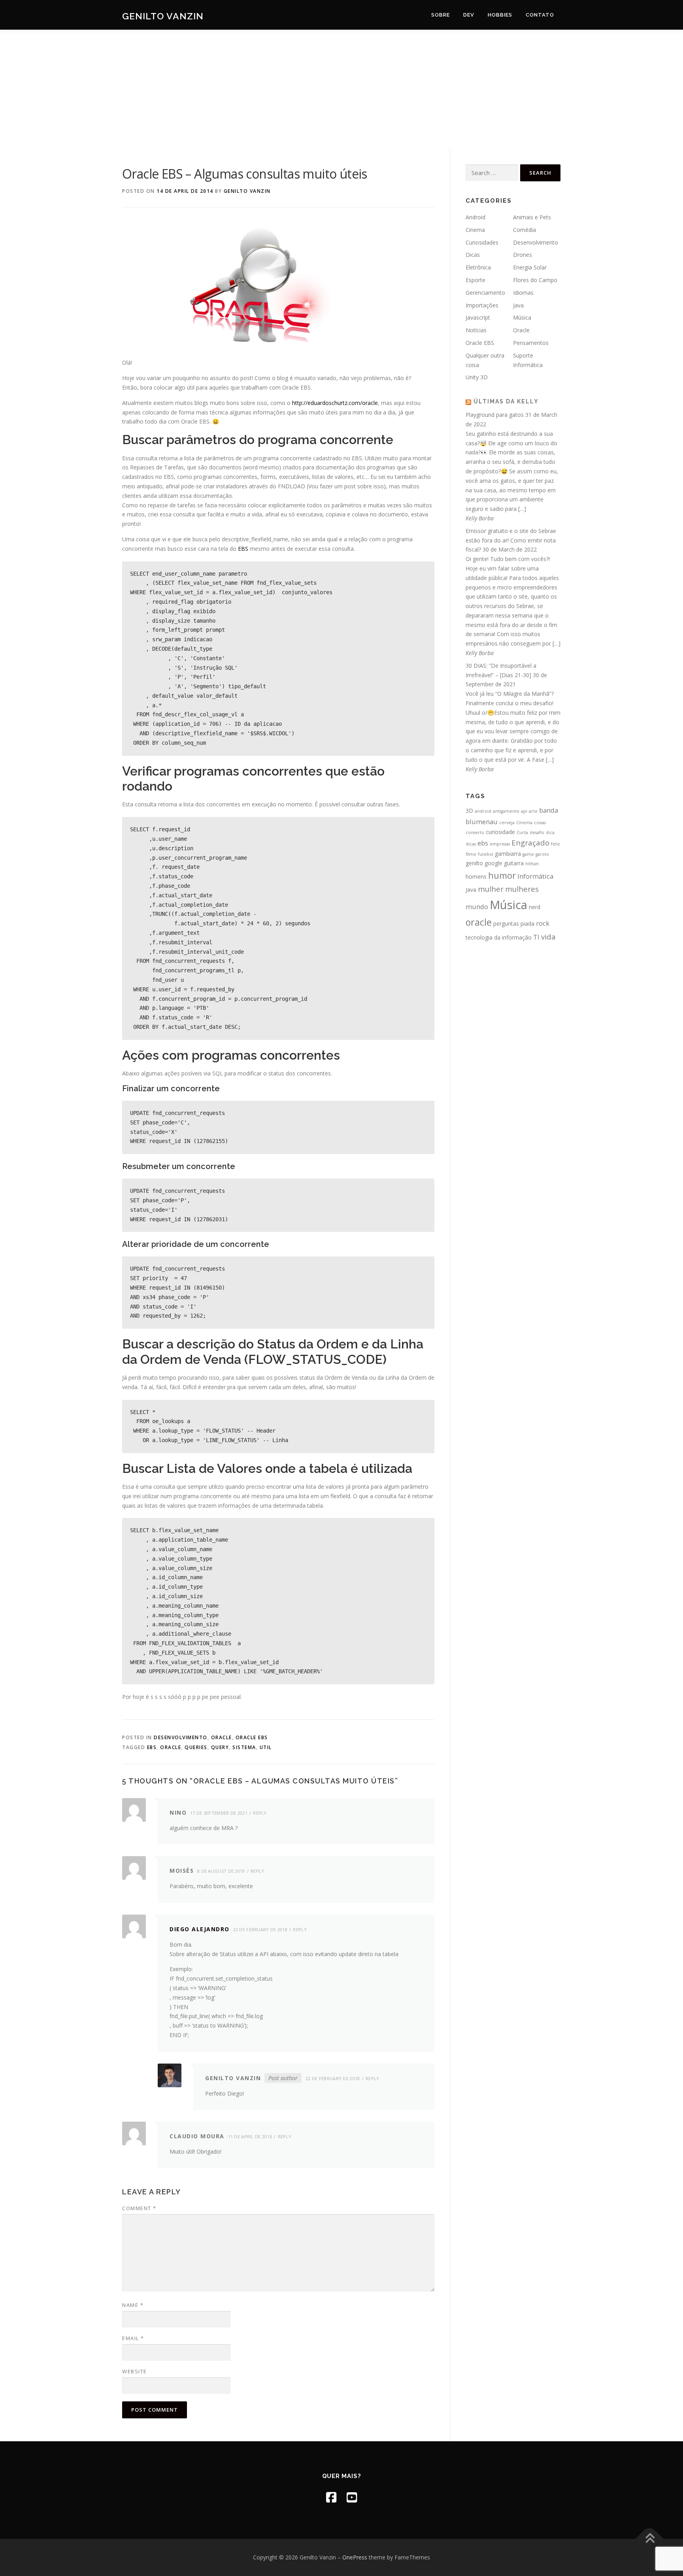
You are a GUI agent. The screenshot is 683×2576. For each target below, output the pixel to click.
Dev (469, 15)
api (524, 811)
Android (475, 217)
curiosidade (500, 832)
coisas (540, 823)
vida (548, 937)
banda (549, 810)
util (266, 1747)
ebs (152, 1747)
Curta (522, 832)
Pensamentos (531, 343)
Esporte (475, 280)
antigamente (506, 811)
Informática (535, 876)
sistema (244, 1747)
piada (527, 924)
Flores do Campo (535, 280)
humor (502, 875)
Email (133, 2338)
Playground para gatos (495, 415)
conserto (475, 832)
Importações (482, 305)
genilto (474, 863)
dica (550, 832)
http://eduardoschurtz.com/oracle (335, 403)
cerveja (507, 823)
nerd (535, 907)
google (493, 863)
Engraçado (530, 843)
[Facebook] (331, 2497)
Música (522, 317)
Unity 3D (477, 377)
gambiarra (508, 854)
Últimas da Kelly (506, 401)
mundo (477, 907)
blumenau (482, 822)
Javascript (478, 317)
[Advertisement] (341, 89)
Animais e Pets (532, 217)
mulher (491, 889)
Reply (260, 1813)
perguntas (506, 924)
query (220, 1747)
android (483, 811)
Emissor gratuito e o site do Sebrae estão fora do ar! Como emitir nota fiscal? (511, 540)
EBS (243, 549)
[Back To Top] (650, 2539)
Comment (139, 2208)
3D (469, 811)
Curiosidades (482, 242)
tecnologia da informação (499, 937)
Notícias (476, 330)
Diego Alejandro (200, 1929)
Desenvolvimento (181, 1737)
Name (133, 2305)
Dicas (473, 255)
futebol (486, 854)
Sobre (441, 15)
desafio (537, 832)
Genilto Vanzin (163, 16)
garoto (542, 854)
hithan (532, 864)
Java (518, 305)
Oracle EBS (252, 1737)
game (528, 854)
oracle (171, 1747)
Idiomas (523, 293)
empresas (500, 844)
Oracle (222, 1737)
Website (135, 2371)
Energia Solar (530, 267)
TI (536, 937)
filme (471, 854)
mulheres (522, 889)
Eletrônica (478, 267)
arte (533, 811)
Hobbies (500, 15)
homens (476, 877)
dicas (471, 844)
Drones (523, 255)
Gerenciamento (485, 293)
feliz (556, 844)
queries (196, 1747)
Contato (540, 15)
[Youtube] (352, 2497)
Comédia (525, 230)
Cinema (475, 230)
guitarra (514, 863)
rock (543, 923)
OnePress (355, 2557)
